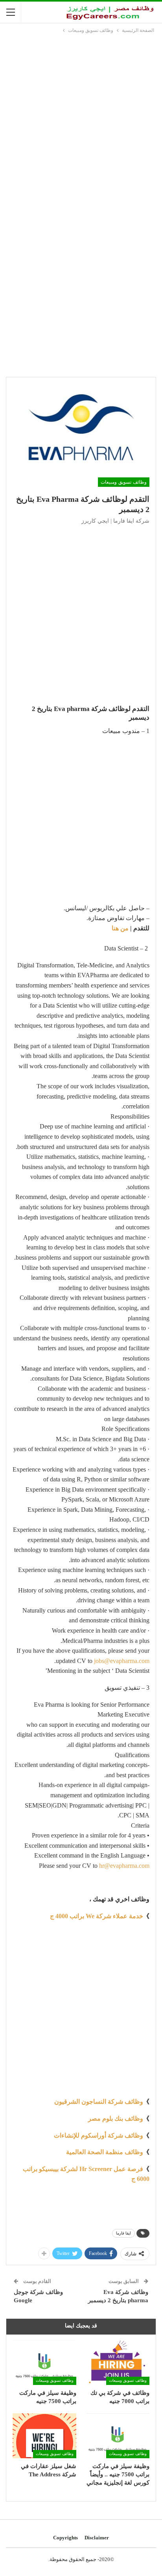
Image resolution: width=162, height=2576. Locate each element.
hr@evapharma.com (124, 1866)
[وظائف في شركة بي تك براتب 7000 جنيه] (118, 2363)
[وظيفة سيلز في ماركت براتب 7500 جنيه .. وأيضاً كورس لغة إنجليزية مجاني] (118, 2436)
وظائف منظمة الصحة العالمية (105, 2152)
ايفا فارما (123, 2233)
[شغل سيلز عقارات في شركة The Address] (44, 2436)
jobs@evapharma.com (122, 1661)
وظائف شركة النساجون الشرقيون (99, 2102)
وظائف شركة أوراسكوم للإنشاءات (98, 2135)
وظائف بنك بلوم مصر (116, 2119)
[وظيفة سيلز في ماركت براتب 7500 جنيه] (44, 2363)
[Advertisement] (81, 120)
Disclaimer (97, 2538)
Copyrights (65, 2538)
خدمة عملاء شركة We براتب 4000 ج (97, 1916)
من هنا (120, 928)
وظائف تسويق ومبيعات (124, 482)
